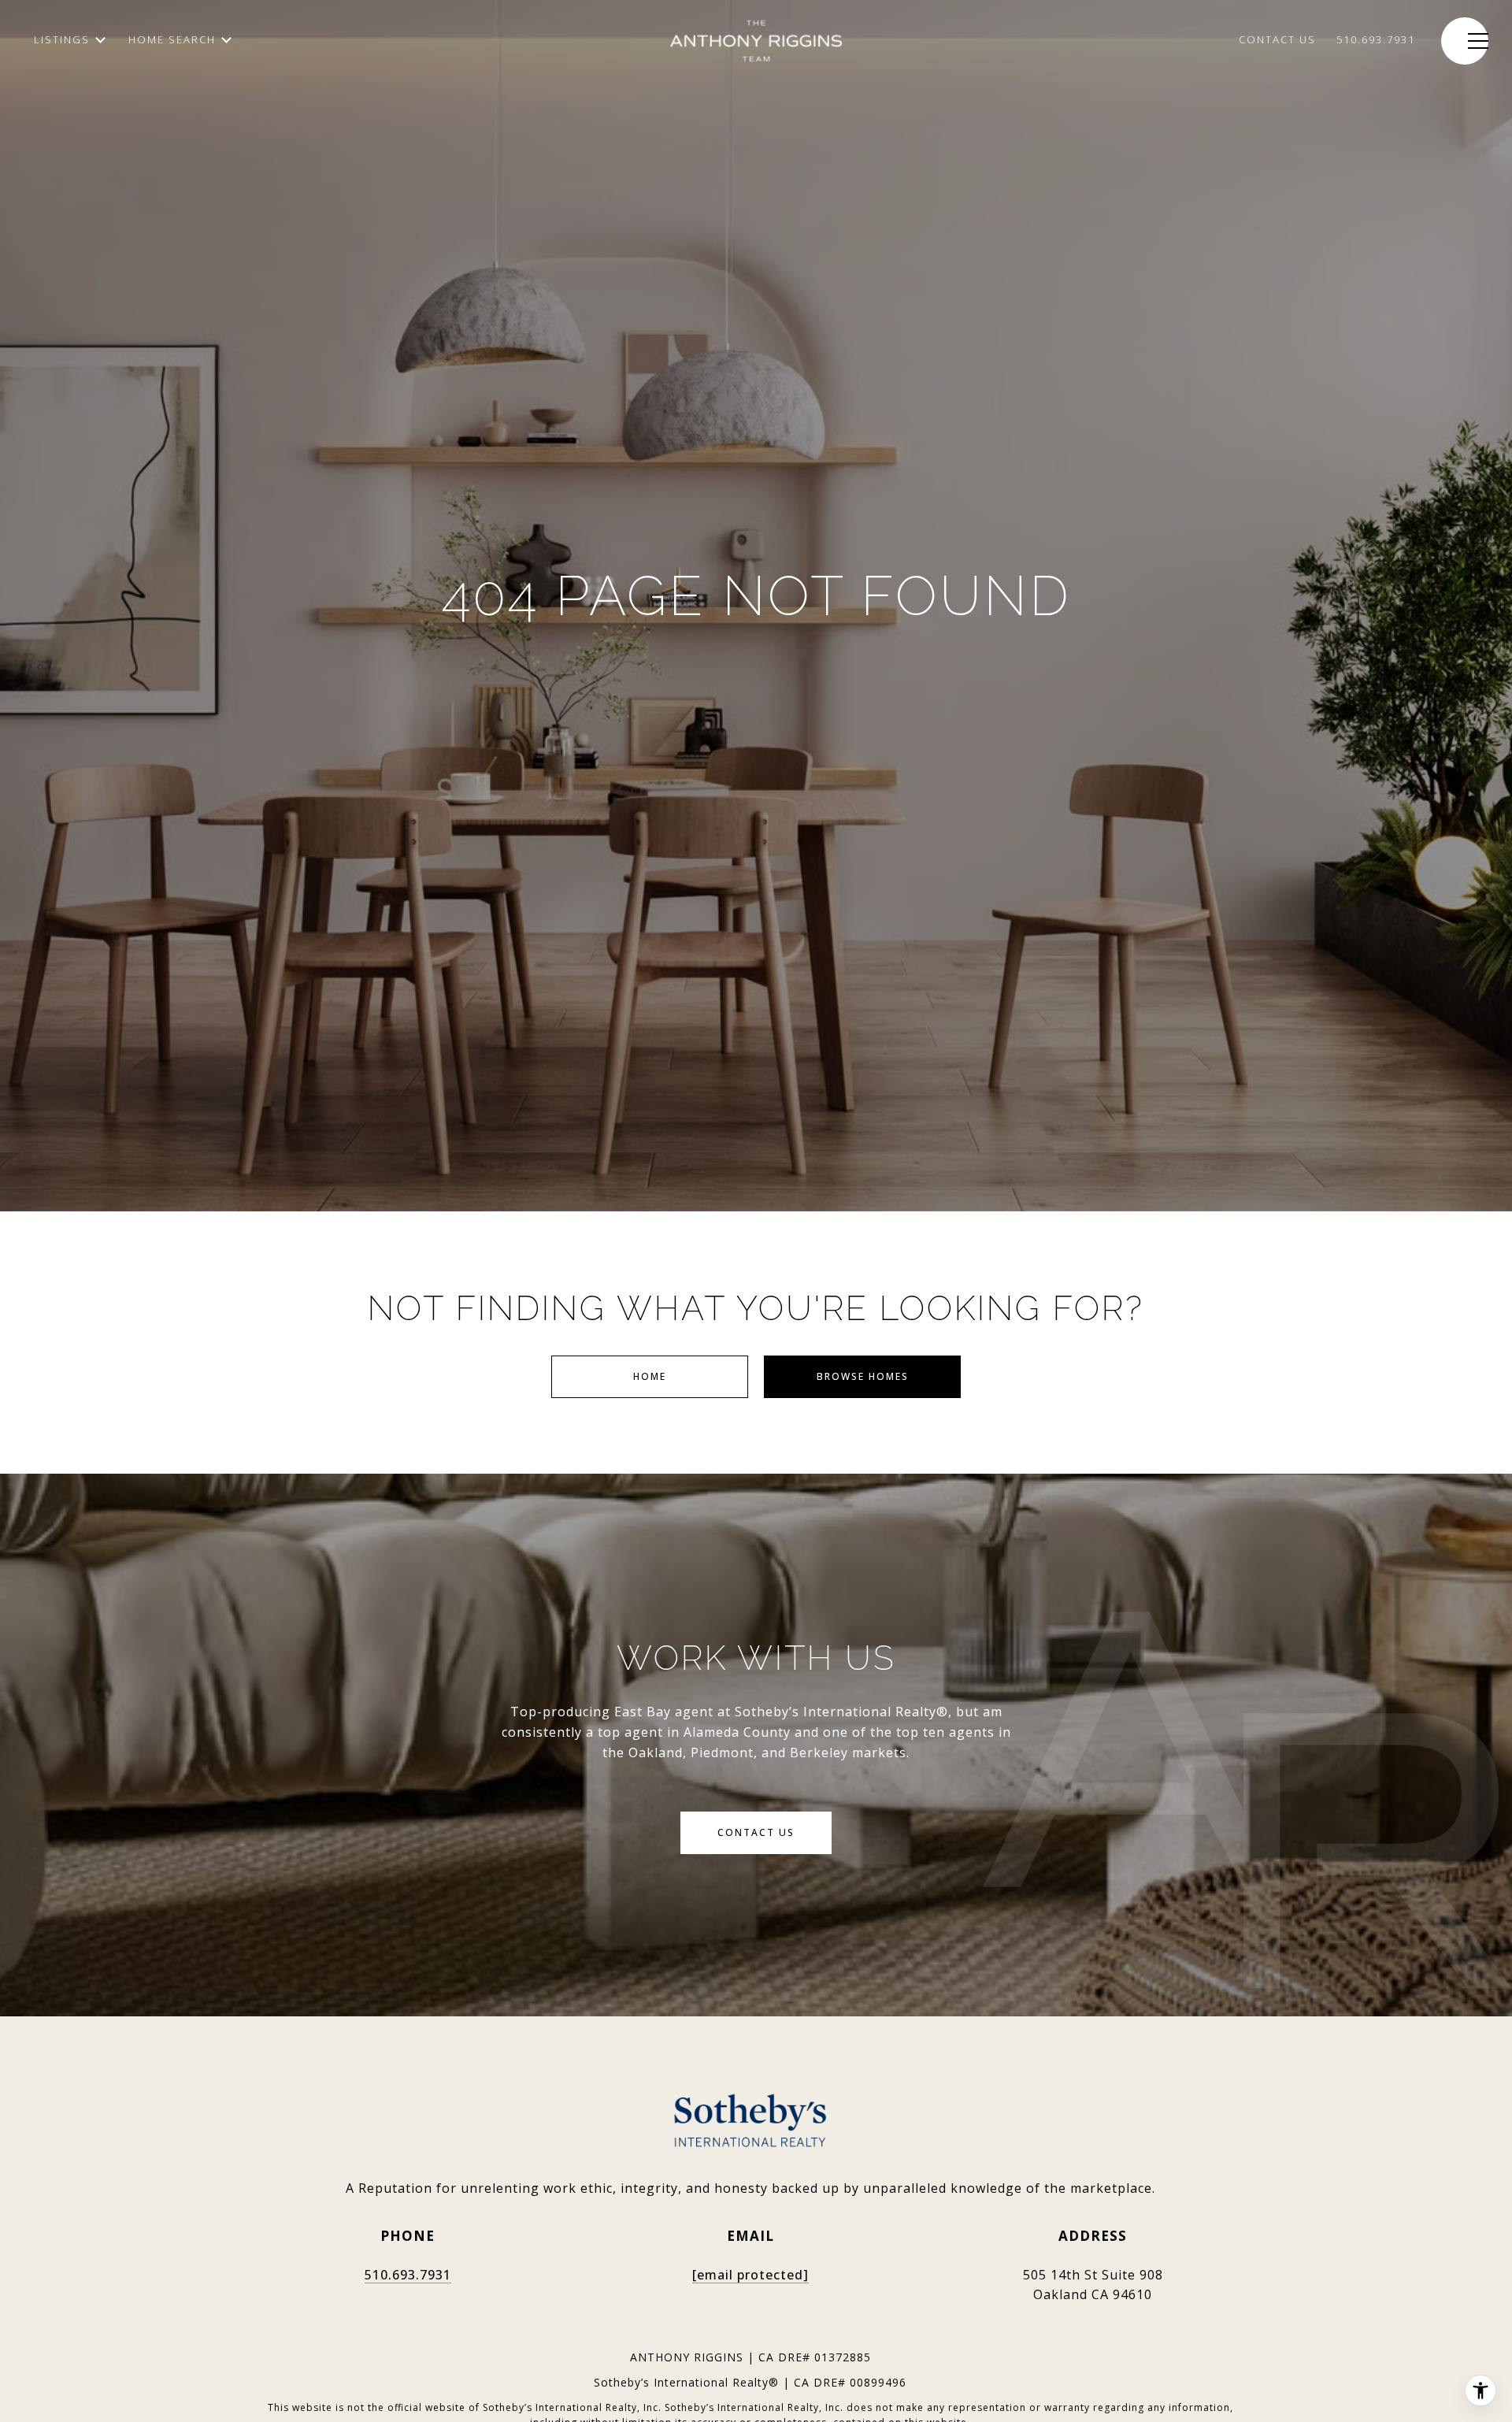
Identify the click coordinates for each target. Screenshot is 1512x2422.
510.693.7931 (408, 2275)
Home (650, 1376)
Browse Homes (863, 1376)
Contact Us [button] (756, 1832)
